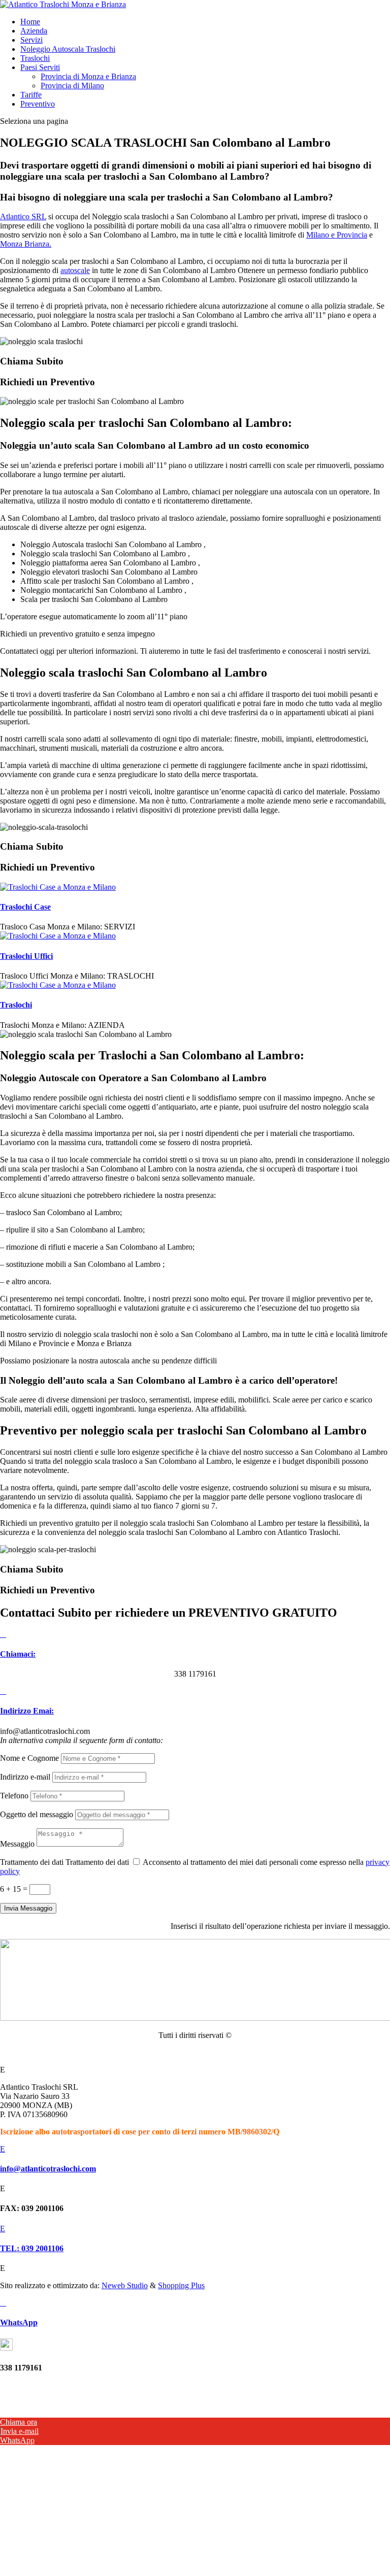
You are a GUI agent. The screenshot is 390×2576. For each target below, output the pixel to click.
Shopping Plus (181, 2285)
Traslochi (35, 58)
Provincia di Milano (72, 86)
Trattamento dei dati (32, 1862)
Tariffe (31, 95)
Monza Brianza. (26, 244)
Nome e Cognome (29, 1758)
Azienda (34, 31)
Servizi (31, 40)
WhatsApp (19, 2322)
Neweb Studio (125, 2285)
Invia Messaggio (28, 1908)
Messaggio (17, 1844)
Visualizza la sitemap (195, 2052)
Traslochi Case (25, 907)
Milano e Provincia (337, 235)
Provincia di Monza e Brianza (88, 76)
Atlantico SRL (23, 216)
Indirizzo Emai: (27, 1711)
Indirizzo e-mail (25, 1777)
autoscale (75, 270)
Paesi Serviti (40, 67)
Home (30, 22)
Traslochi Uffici (26, 956)
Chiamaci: (18, 1654)
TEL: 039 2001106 (32, 2248)
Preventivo (38, 104)
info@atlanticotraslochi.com (48, 2169)
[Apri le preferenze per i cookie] (76, 2518)
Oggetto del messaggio (37, 1814)
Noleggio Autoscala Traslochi (68, 49)
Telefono (14, 1796)
